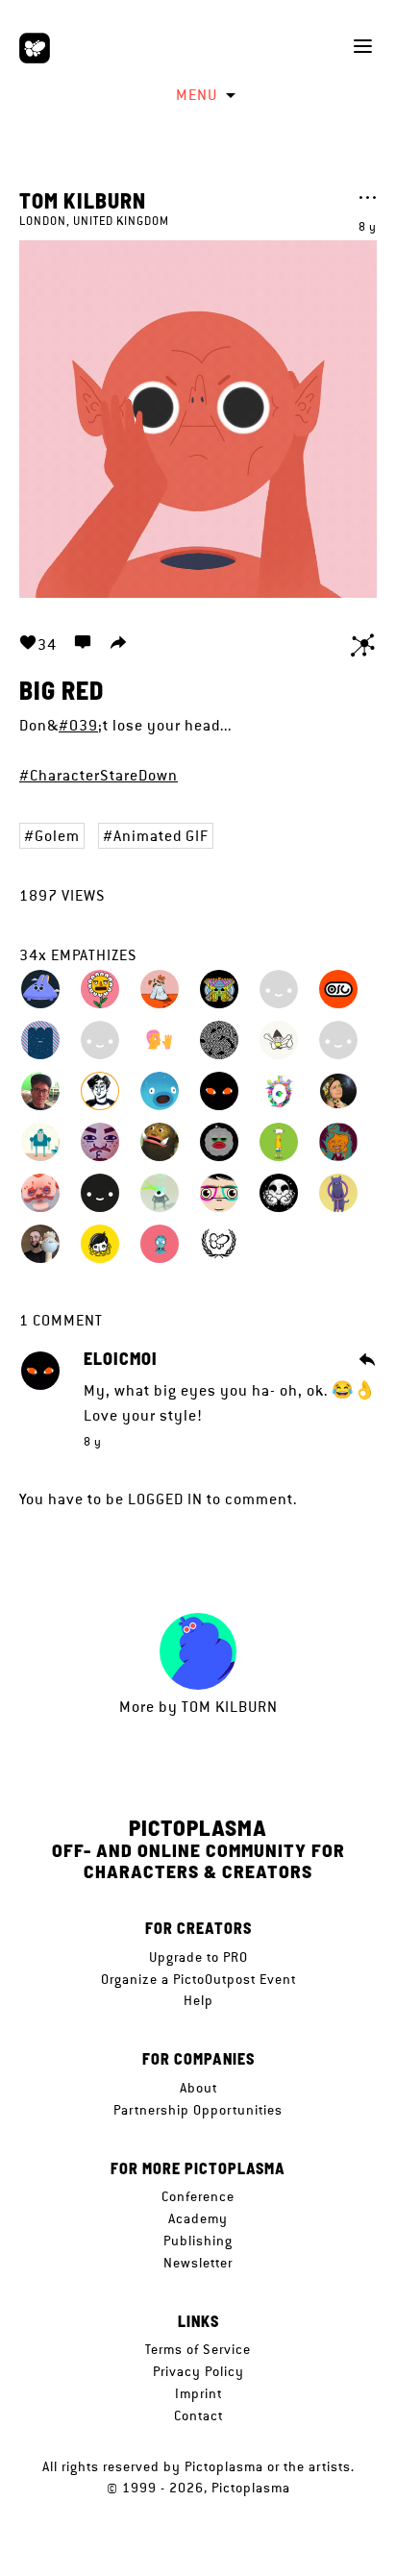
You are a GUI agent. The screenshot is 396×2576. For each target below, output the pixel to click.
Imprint (198, 2393)
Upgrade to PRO (198, 1957)
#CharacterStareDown (99, 775)
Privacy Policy (198, 2371)
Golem (57, 836)
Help (198, 2000)
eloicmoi (121, 1359)
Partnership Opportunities (198, 2110)
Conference (198, 2196)
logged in (165, 1499)
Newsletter (198, 2263)
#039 (78, 725)
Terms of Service (198, 2349)
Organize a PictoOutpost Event (198, 1979)
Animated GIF (161, 836)
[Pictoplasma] (35, 48)
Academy (198, 2218)
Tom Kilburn (83, 200)
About (198, 2088)
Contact (198, 2415)
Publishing (198, 2241)
